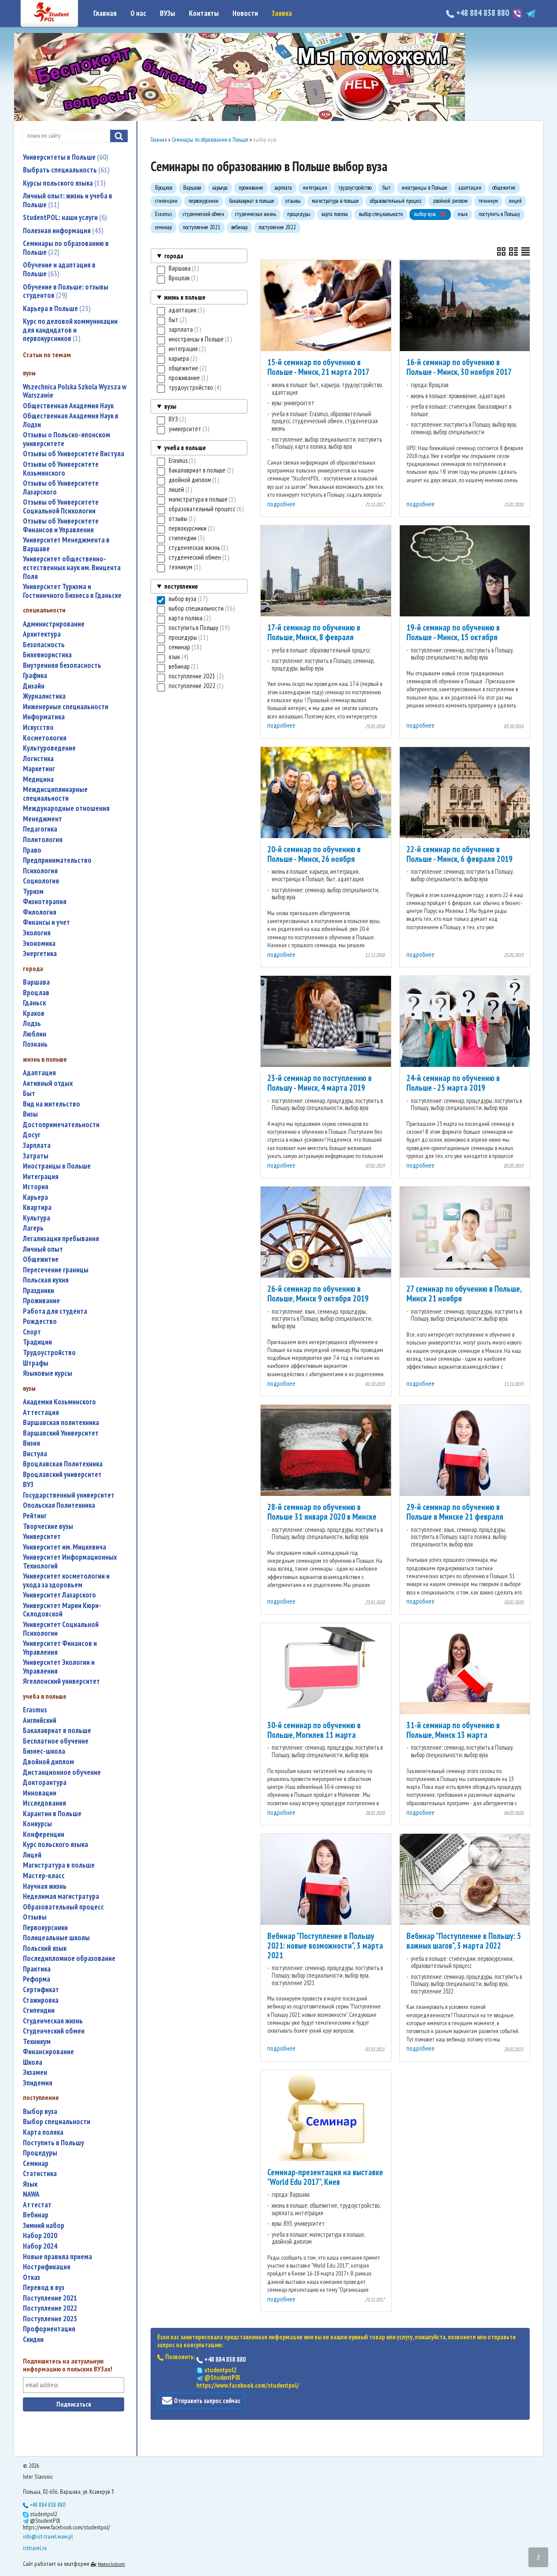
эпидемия (38, 2083)
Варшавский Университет (61, 1433)
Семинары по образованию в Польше (66, 248)
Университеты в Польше (65, 157)
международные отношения (66, 808)
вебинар (36, 2215)
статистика (40, 2174)
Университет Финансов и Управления (60, 1648)
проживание (41, 1301)
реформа (37, 1979)
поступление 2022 (50, 2308)
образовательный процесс (63, 1907)
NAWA (31, 2194)
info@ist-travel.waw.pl (48, 2536)
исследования (44, 1803)
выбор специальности (57, 2122)
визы (30, 1114)
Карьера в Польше (56, 308)
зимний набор (44, 2226)
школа (33, 2062)
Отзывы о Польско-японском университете (66, 439)
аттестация (41, 1413)
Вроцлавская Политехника (63, 1464)
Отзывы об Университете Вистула (74, 454)
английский (40, 1720)
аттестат (37, 2205)
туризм (33, 892)
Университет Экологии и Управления (59, 1667)
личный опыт (43, 1249)
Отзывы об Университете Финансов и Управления (61, 526)
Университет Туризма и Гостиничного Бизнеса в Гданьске (72, 591)
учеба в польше (185, 448)
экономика (39, 944)
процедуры (40, 2153)
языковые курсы (48, 1373)
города (174, 256)
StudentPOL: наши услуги (64, 217)
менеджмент (42, 819)
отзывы (35, 1917)
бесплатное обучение (56, 1741)
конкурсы (37, 1824)
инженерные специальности (66, 707)
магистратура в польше (59, 1865)
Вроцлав (36, 993)
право (32, 850)
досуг (32, 1135)
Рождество (40, 1321)
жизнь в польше (185, 297)
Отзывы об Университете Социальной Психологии (61, 507)
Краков (34, 1013)
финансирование (48, 2052)
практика (37, 1969)
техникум (37, 2042)
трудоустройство (49, 1353)
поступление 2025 (50, 2319)
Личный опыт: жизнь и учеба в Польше (68, 200)
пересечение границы (56, 1270)
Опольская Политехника (59, 1505)
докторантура (45, 1783)
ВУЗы (168, 13)
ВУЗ (28, 1485)
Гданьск (34, 1003)
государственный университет (69, 1495)
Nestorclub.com (111, 2564)
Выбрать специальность (65, 170)
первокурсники (45, 1928)
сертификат (41, 1990)
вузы (170, 406)
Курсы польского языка (63, 183)
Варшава (36, 982)
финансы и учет (46, 922)
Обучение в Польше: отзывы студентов (66, 291)
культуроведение (49, 748)
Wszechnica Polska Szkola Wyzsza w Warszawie (75, 391)
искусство (38, 727)
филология (40, 912)
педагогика (40, 829)
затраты (36, 1156)
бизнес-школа (44, 1751)
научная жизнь (45, 1886)
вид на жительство (52, 1104)
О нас (138, 13)
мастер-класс (44, 1876)
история (36, 1187)
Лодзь (32, 1024)
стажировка (41, 2000)
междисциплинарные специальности (55, 794)
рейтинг (35, 1516)
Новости (245, 13)
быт (29, 1094)
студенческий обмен (54, 2031)
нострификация (47, 2267)
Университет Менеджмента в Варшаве (66, 544)
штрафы (36, 1363)
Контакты (204, 13)
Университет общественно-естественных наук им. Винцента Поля (72, 568)
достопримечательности (61, 1125)
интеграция (41, 1177)
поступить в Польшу (53, 2143)
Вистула (35, 1454)
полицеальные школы (56, 1938)
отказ (31, 2277)
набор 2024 (40, 2246)
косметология (45, 738)
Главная (105, 13)
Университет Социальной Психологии (61, 1629)
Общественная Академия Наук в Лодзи (71, 420)
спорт (32, 1332)
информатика (44, 717)
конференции (44, 1834)
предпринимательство (57, 860)
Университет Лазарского (59, 1595)
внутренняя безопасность (62, 665)
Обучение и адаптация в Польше (59, 269)
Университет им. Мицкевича (65, 1547)
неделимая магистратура (61, 1896)
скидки (33, 2340)
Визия (31, 1443)
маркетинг (39, 769)
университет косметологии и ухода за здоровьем (66, 1581)
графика (35, 676)
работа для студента (55, 1311)
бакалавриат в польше (57, 1731)
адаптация (39, 1073)
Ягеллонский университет (61, 1681)
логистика (38, 759)
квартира (37, 1207)
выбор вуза (40, 2112)
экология (37, 933)
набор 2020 (40, 2236)
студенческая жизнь (53, 2021)
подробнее (281, 504)
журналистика (44, 696)
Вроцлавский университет (62, 1475)
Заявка (282, 13)
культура (37, 1218)
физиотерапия (45, 902)
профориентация (49, 2329)
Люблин (35, 1034)
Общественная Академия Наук (68, 406)
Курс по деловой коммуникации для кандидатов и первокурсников (70, 330)
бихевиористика (47, 655)
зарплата (37, 1145)
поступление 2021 (50, 2298)
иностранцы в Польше (57, 1166)
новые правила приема (57, 2257)
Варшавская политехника (61, 1423)
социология (41, 881)
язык (30, 2184)
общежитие (41, 1259)
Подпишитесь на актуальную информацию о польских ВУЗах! (68, 2365)
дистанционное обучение (62, 1772)
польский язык (45, 1948)
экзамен (35, 2072)
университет (42, 1537)
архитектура (42, 634)
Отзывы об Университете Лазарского (61, 488)
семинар (36, 2164)
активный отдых (48, 1083)
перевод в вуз (44, 2288)
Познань (35, 1044)
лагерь (33, 1228)
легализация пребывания (61, 1239)
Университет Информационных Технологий (70, 1562)
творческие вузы (48, 1526)
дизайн (34, 686)
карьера (35, 1197)
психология (40, 871)
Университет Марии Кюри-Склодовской (62, 1610)
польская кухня (46, 1280)
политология (43, 840)
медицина (38, 779)
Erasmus (35, 1710)
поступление (181, 586)
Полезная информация (62, 231)
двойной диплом (48, 1762)
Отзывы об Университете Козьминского (61, 469)
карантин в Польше (52, 1814)
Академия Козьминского (59, 1402)
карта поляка (43, 2132)
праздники (39, 1291)
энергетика (40, 954)
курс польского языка (55, 1845)
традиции (37, 1342)
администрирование (54, 624)
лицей (32, 1855)
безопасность (44, 645)
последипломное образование (69, 1959)
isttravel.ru (35, 2548)
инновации (40, 1793)
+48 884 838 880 (483, 13)
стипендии (39, 2010)
